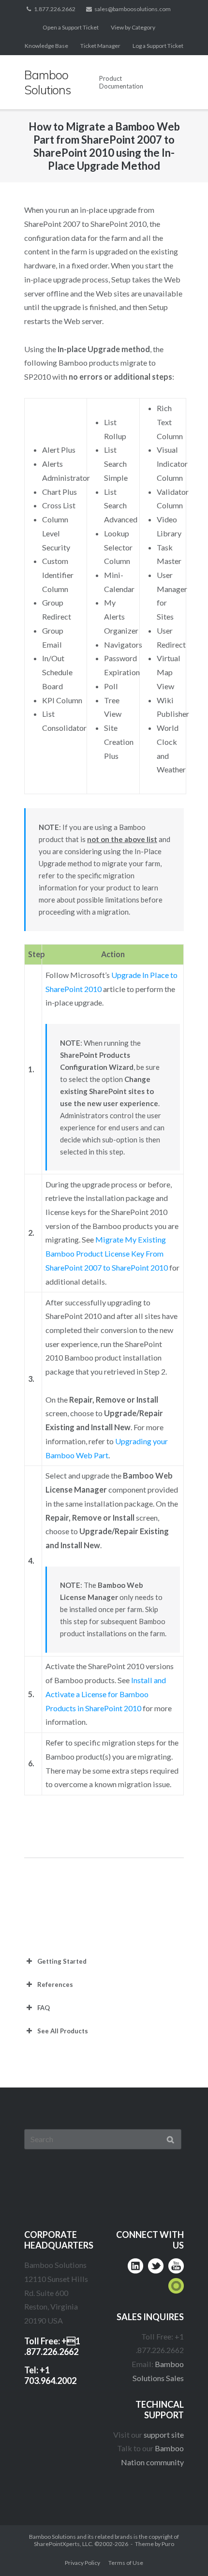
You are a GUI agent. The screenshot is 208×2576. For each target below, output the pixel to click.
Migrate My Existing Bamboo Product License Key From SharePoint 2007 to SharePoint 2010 (107, 1253)
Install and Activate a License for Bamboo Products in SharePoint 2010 (106, 1694)
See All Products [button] (63, 2031)
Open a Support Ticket (71, 27)
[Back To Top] (182, 2550)
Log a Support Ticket (158, 46)
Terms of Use (126, 2563)
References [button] (55, 1984)
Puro (168, 2544)
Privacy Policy (82, 2563)
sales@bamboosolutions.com (133, 9)
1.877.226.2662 (55, 9)
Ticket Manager (100, 46)
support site (164, 2435)
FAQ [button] (44, 2008)
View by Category (133, 27)
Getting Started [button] (62, 1961)
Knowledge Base (46, 46)
